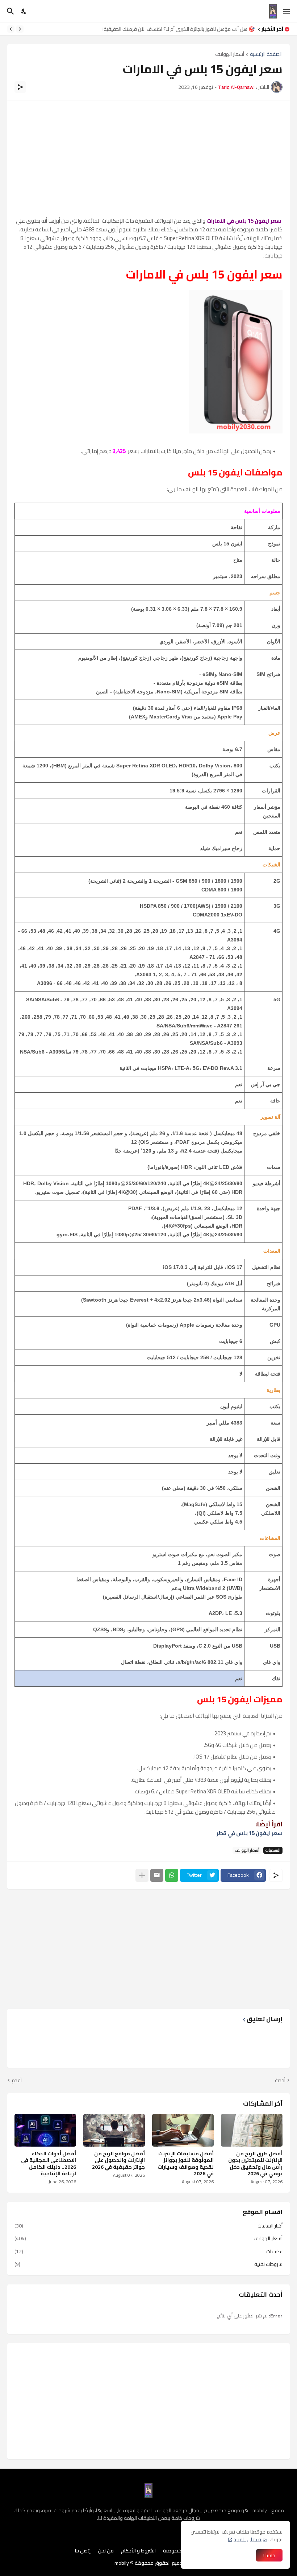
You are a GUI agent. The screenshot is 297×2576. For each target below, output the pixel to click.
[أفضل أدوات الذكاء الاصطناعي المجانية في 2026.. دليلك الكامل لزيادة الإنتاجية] (45, 2130)
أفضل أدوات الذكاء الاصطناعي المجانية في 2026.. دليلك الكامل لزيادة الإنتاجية (49, 2163)
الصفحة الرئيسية (266, 55)
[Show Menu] (287, 11)
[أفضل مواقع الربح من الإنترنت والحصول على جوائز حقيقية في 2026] (114, 2130)
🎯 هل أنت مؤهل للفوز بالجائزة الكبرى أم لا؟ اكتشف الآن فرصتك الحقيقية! (179, 29)
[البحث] (10, 11)
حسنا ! (269, 2555)
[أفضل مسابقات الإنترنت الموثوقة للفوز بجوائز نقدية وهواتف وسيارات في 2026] (183, 2130)
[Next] (11, 29)
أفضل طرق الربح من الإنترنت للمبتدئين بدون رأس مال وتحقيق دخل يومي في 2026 (255, 2163)
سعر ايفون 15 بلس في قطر (250, 1833)
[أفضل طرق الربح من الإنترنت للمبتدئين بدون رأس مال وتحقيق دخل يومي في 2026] (252, 2130)
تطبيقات (148, 2251)
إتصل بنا (83, 2551)
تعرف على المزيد (250, 2539)
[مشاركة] (20, 87)
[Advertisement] (148, 158)
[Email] (157, 1875)
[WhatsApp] (172, 1875)
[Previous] (20, 29)
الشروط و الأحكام (138, 2551)
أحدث (280, 2081)
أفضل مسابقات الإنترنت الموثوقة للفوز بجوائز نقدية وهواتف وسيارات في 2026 (186, 2163)
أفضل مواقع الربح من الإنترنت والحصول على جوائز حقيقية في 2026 (118, 2160)
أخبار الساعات (148, 2226)
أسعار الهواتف (230, 55)
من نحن (106, 2551)
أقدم (17, 2081)
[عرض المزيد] (142, 1875)
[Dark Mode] (24, 11)
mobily (122, 2563)
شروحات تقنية (148, 2264)
